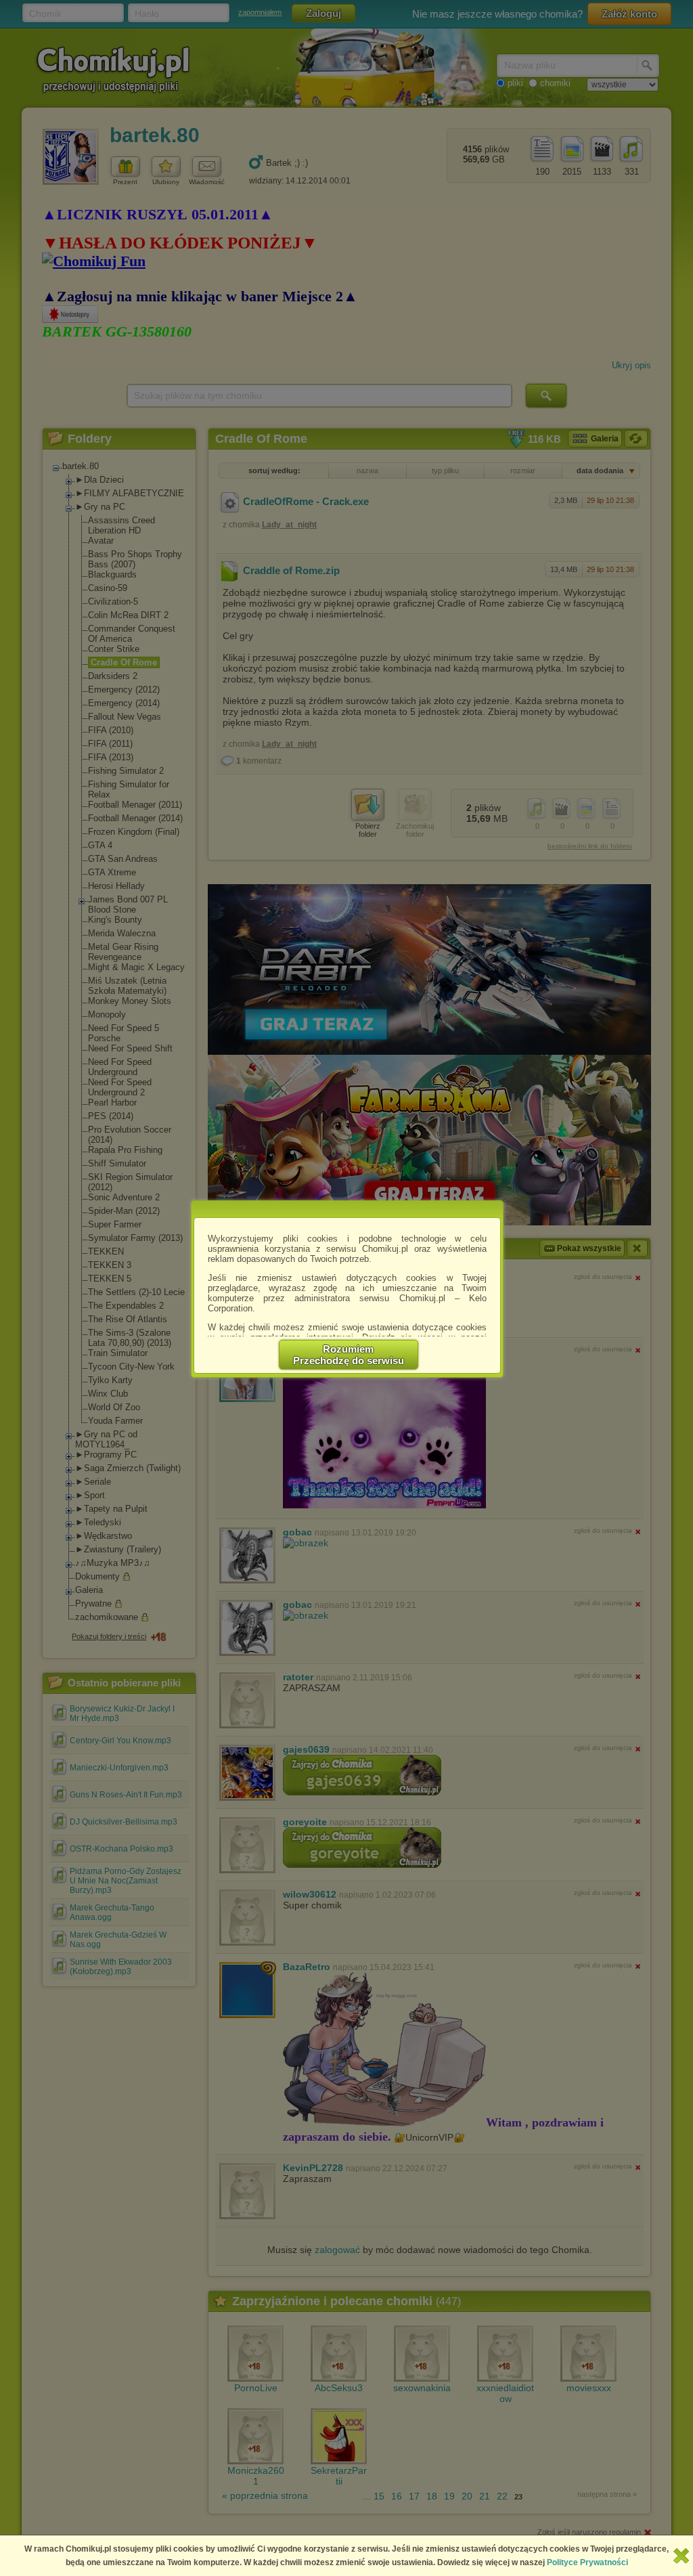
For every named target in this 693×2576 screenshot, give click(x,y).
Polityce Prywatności (587, 2562)
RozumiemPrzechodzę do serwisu (349, 1355)
